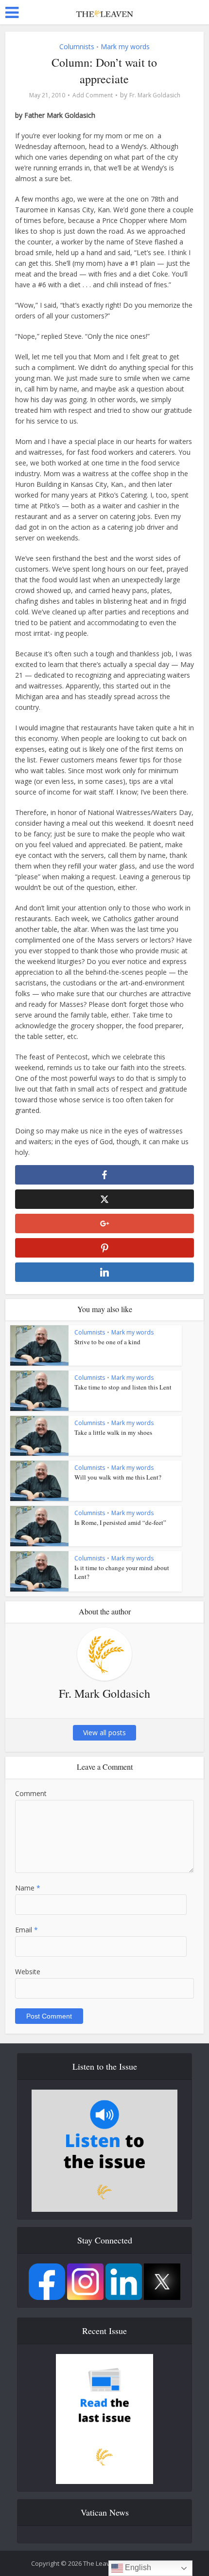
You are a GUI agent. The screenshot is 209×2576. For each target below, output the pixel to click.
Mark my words (125, 46)
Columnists (77, 46)
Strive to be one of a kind (107, 1342)
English (137, 2567)
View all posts (104, 1733)
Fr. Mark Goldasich (155, 95)
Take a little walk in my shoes (113, 1432)
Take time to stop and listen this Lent (123, 1387)
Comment (31, 1793)
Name (28, 1888)
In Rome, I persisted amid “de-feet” (120, 1522)
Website (28, 1972)
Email (26, 1930)
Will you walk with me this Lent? (118, 1477)
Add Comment (93, 95)
